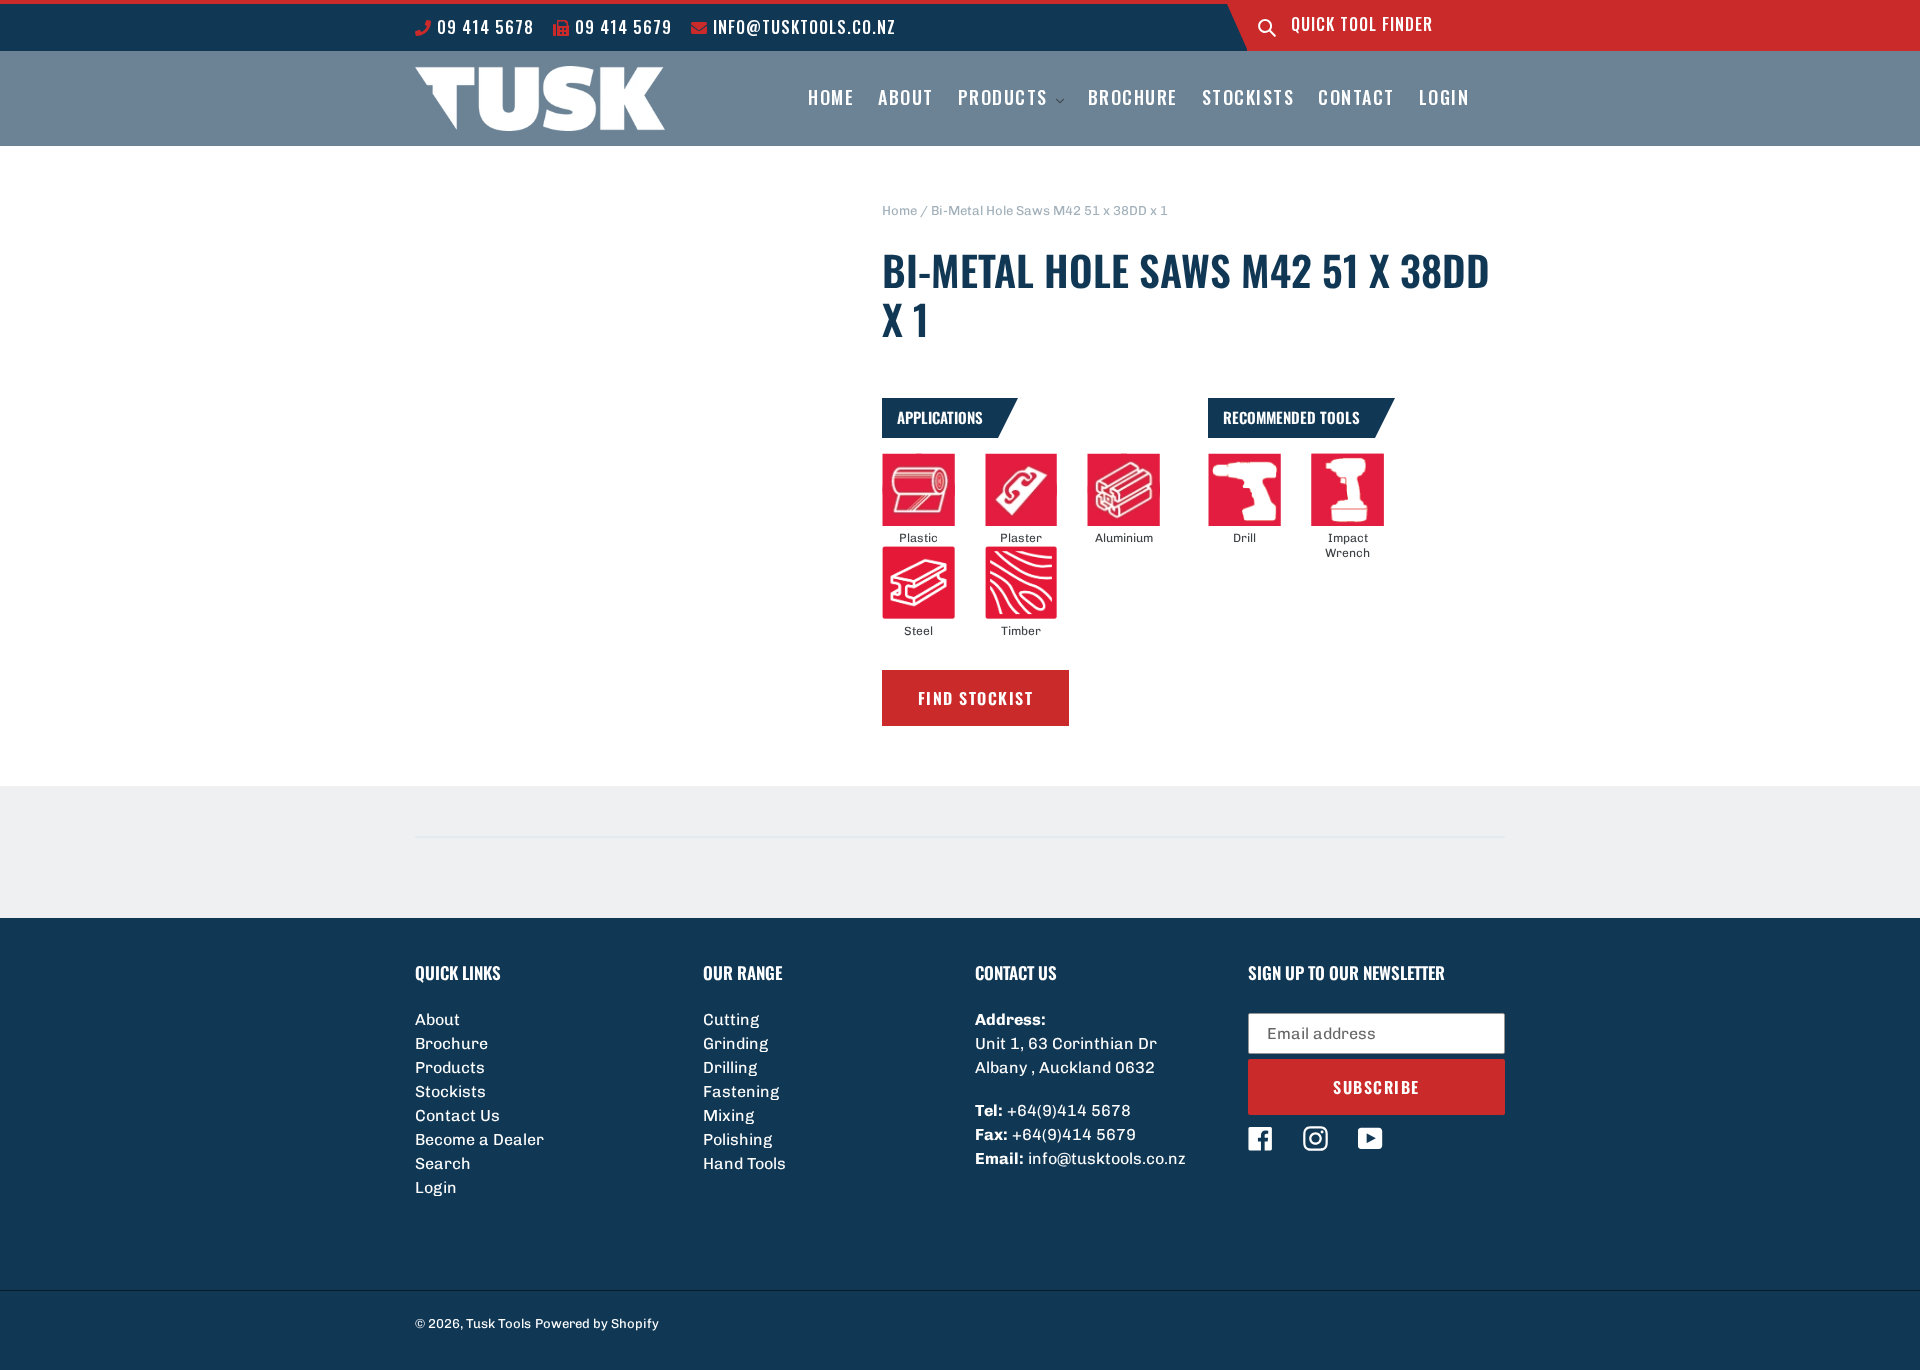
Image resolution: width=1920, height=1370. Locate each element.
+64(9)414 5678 (1069, 1110)
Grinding (735, 1043)
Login (436, 1187)
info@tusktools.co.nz (802, 27)
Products (450, 1067)
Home (899, 210)
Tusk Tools (498, 1323)
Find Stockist (976, 698)
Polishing (737, 1139)
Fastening (741, 1091)
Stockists (450, 1091)
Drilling (730, 1067)
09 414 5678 (483, 27)
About (437, 1019)
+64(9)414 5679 (1074, 1134)
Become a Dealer (479, 1139)
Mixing (728, 1115)
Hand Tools (744, 1163)
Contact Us (457, 1115)
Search (443, 1163)
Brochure (451, 1043)
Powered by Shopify (597, 1323)
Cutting (731, 1019)
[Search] (1267, 27)
